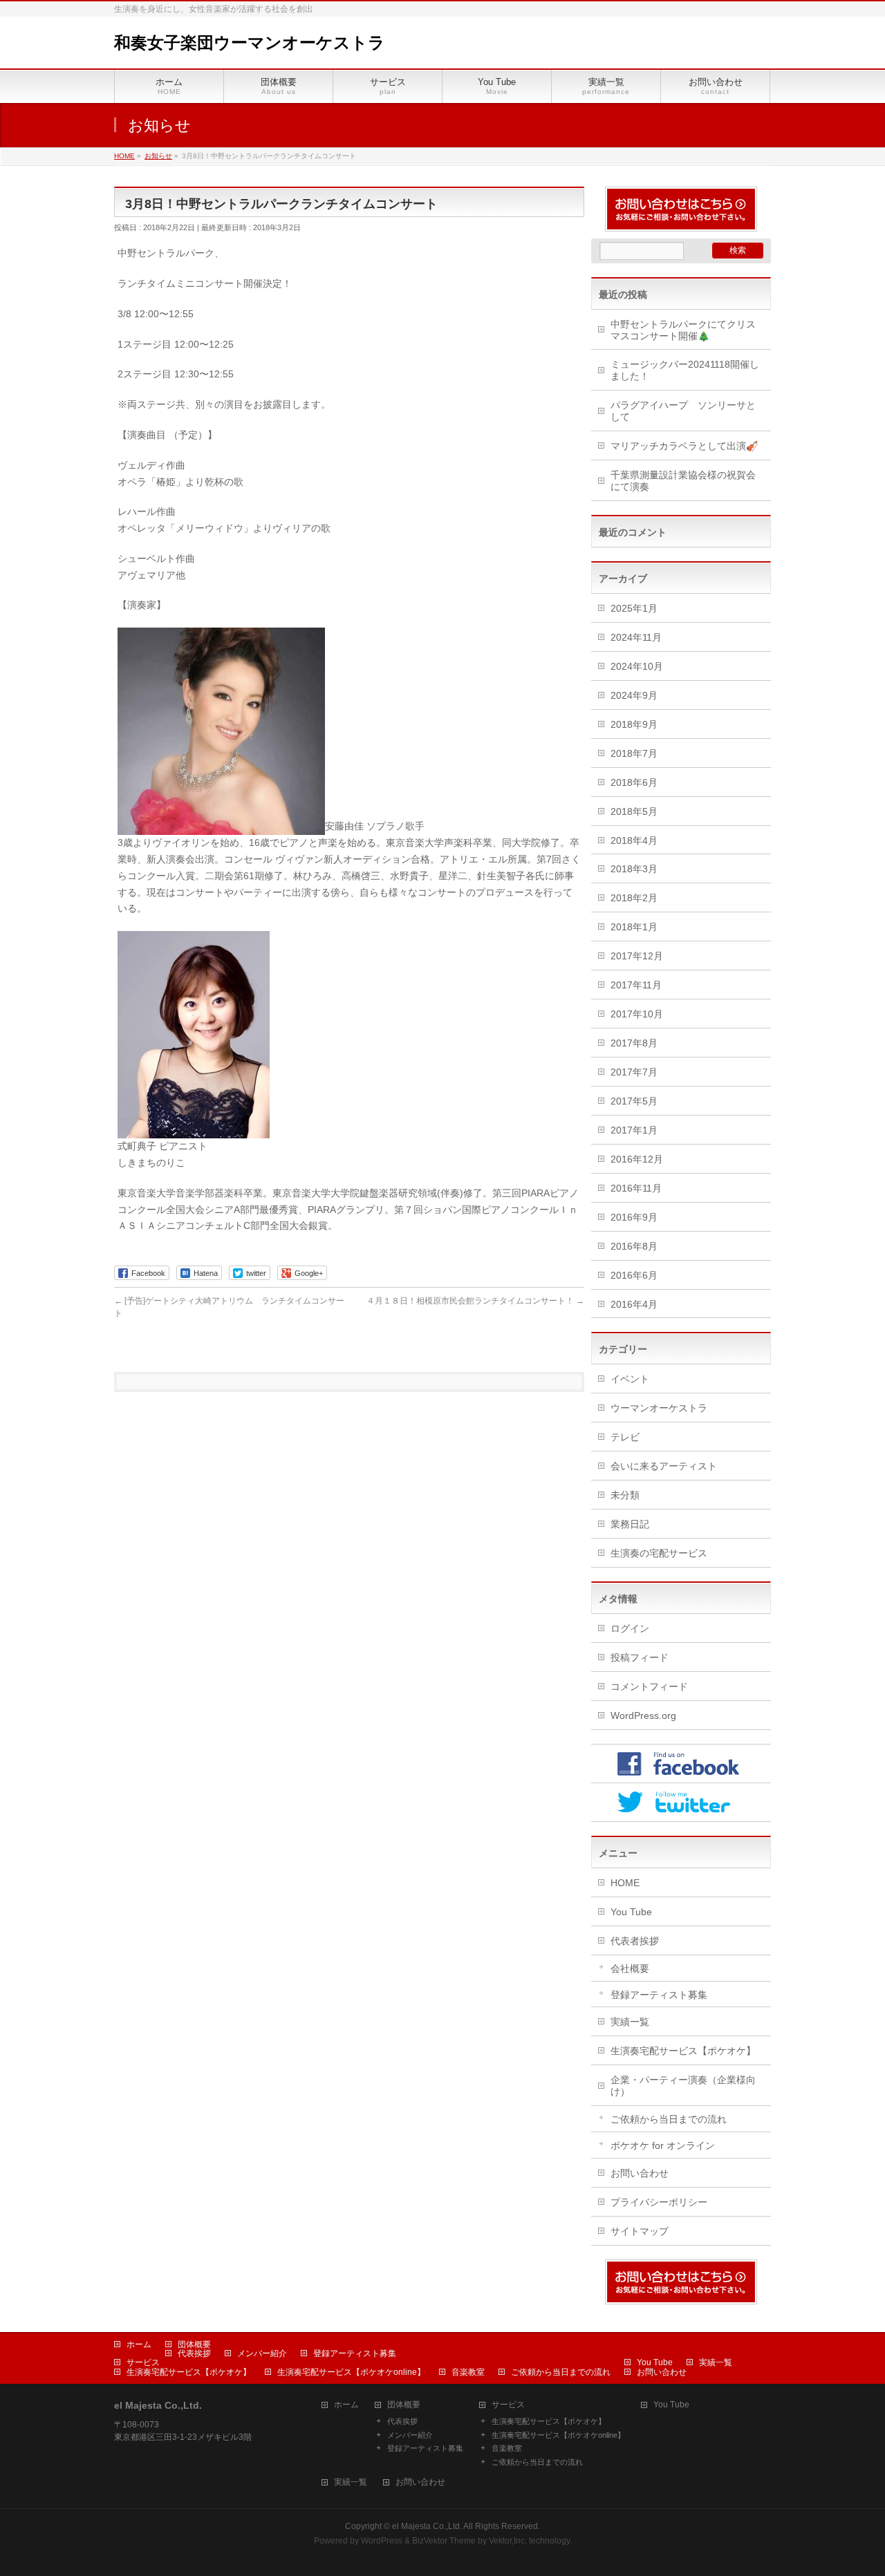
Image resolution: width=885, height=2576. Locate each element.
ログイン (630, 1628)
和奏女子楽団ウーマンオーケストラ (250, 43)
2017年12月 (637, 956)
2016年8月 (634, 1246)
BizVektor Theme (444, 2541)
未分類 (625, 1495)
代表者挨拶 (635, 1941)
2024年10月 (637, 666)
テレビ (625, 1437)
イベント (630, 1379)
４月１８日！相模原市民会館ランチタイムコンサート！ (475, 1301)
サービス (143, 2362)
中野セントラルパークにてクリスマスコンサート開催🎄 (683, 330)
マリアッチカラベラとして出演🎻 (684, 446)
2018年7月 (634, 753)
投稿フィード (640, 1657)
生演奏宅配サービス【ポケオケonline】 (351, 2372)
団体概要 (194, 2344)
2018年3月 (634, 869)
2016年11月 (636, 1188)
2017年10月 (637, 1014)
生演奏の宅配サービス (659, 1553)
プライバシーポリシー (659, 2202)
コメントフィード (649, 1686)
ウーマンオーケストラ (659, 1408)
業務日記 (630, 1524)
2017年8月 (634, 1043)
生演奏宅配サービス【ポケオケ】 (683, 2051)
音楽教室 (468, 2372)
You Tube (631, 1912)
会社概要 (630, 1968)
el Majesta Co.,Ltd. (427, 2526)
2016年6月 (634, 1275)
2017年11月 (636, 985)
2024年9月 (634, 695)
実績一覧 (630, 2022)
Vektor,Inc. (508, 2541)
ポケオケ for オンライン (663, 2145)
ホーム (139, 2344)
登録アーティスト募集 (659, 1995)
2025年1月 (634, 608)
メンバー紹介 (262, 2353)
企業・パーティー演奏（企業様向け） (683, 2086)
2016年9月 (634, 1217)
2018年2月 (634, 898)
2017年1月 (634, 1130)
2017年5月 (634, 1101)
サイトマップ (640, 2231)
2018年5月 (634, 811)
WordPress (382, 2541)
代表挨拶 (194, 2353)
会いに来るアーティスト (664, 1466)
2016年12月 (637, 1159)
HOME (625, 1883)
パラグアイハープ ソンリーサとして (683, 411)
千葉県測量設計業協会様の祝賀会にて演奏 (683, 481)
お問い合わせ (640, 2173)
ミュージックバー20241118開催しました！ (685, 370)
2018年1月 (634, 927)
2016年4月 (634, 1304)
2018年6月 (634, 782)
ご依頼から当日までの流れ (669, 2119)
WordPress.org (643, 1715)
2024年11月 (636, 637)
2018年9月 (634, 724)
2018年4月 (634, 840)
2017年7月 (634, 1072)
